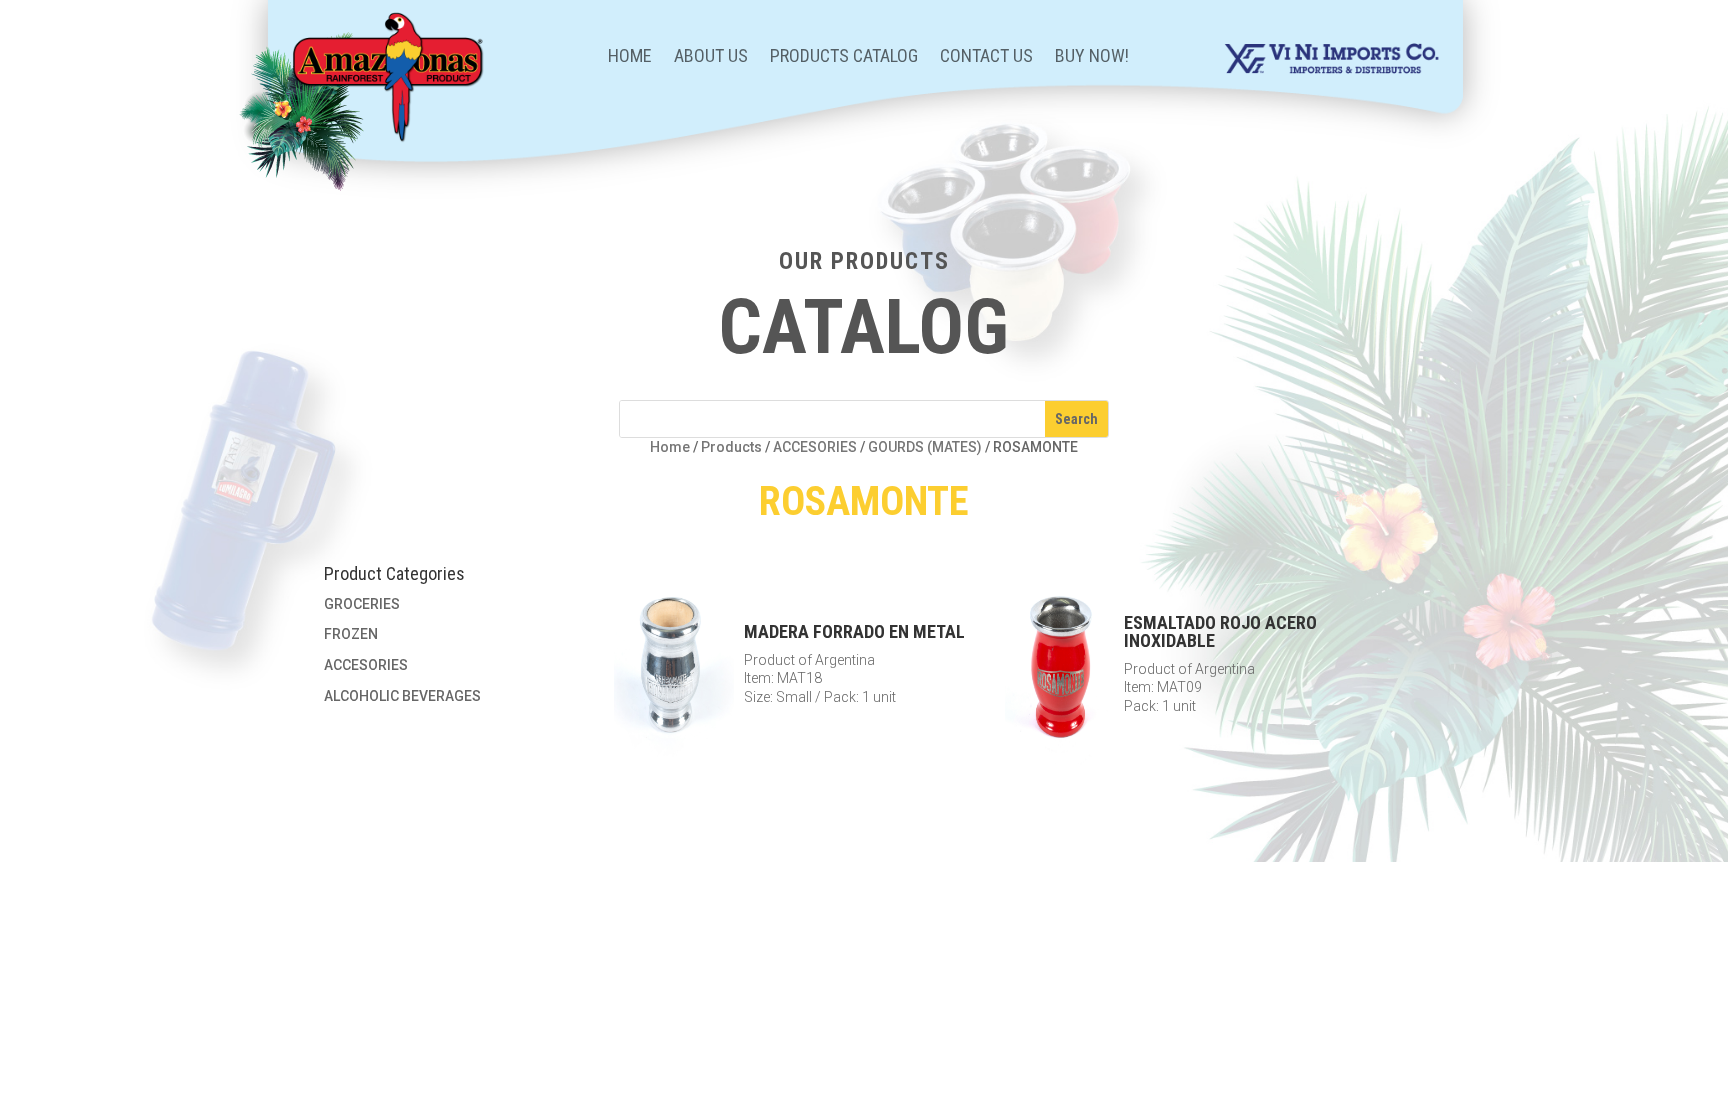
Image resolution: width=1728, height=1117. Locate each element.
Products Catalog (844, 57)
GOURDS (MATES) (925, 447)
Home (630, 57)
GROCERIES (362, 604)
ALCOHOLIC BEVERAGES (402, 696)
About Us (711, 57)
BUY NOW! (1092, 57)
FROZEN (351, 634)
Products (731, 447)
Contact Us (986, 57)
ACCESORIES (815, 447)
